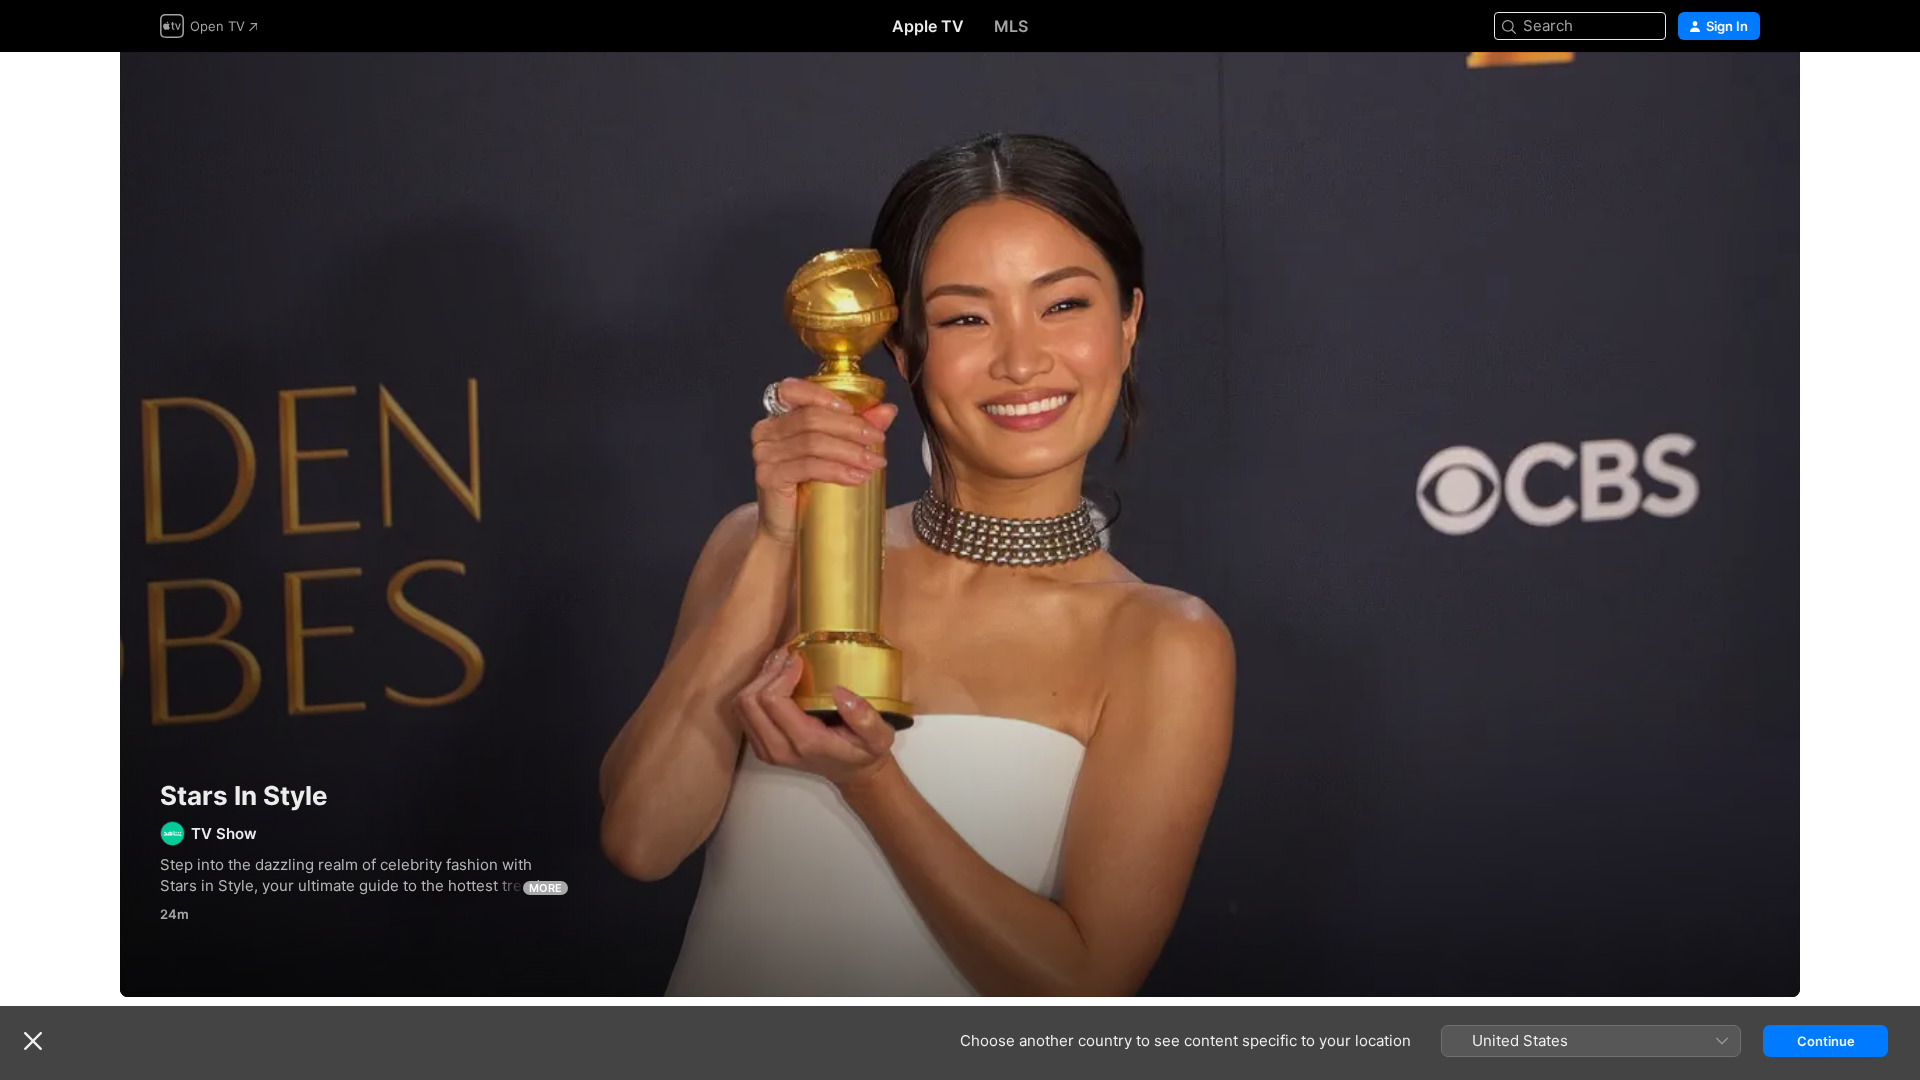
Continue (1826, 1041)
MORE (545, 888)
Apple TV (928, 26)
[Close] (33, 1041)
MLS (1011, 26)
